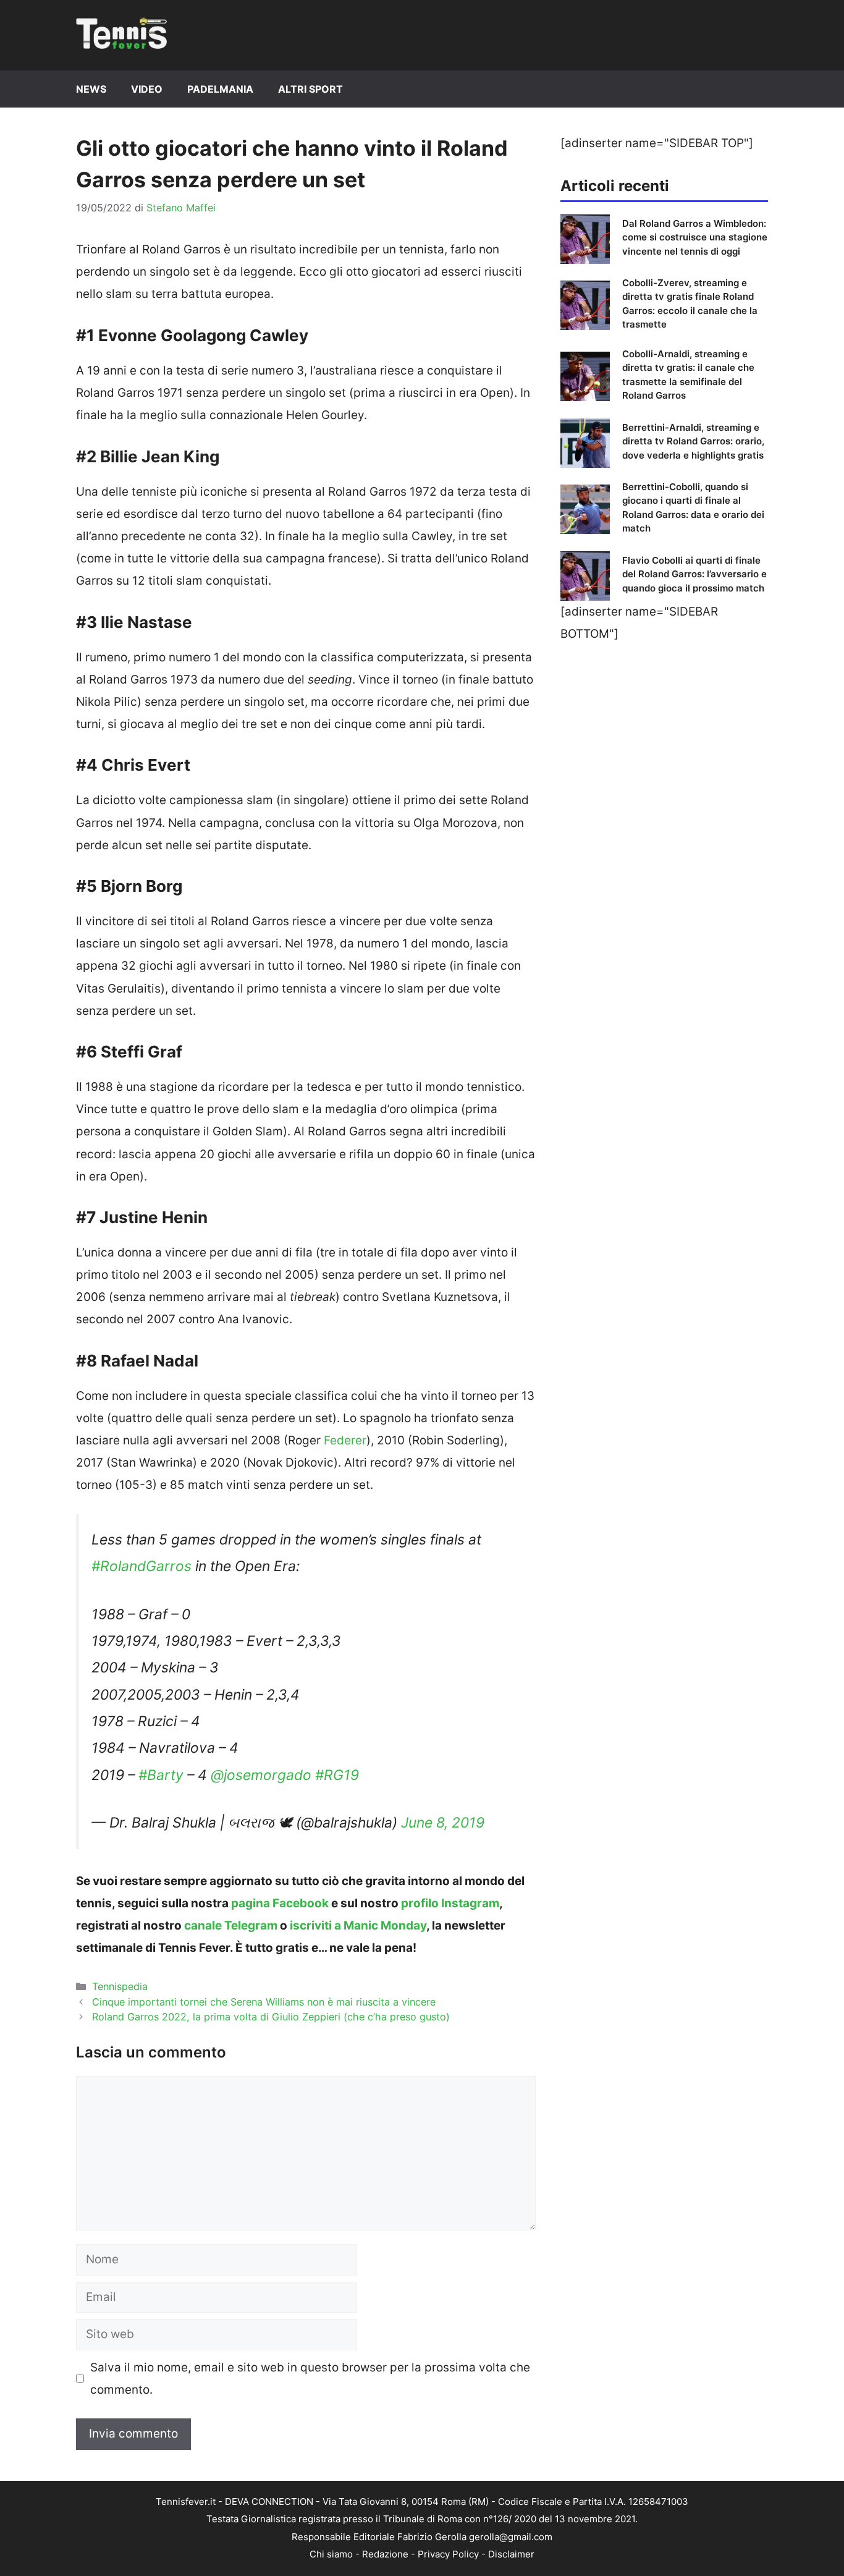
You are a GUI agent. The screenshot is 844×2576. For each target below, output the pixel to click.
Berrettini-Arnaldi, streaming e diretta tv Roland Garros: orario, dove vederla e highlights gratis (693, 441)
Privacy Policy (448, 2554)
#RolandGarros (141, 1566)
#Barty (161, 1775)
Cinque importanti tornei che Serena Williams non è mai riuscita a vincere (264, 2002)
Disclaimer (511, 2554)
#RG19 (337, 1775)
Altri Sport (310, 89)
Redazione (385, 2554)
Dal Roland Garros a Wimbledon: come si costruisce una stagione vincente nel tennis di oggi (695, 237)
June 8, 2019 (443, 1823)
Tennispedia (120, 1986)
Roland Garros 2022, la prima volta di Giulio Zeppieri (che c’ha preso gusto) (271, 2017)
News (91, 89)
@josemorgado (261, 1775)
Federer (345, 1440)
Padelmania (220, 89)
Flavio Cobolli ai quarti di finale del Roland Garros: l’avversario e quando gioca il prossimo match (694, 574)
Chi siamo (331, 2554)
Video (147, 89)
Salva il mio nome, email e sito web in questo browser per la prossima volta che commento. (310, 2379)
